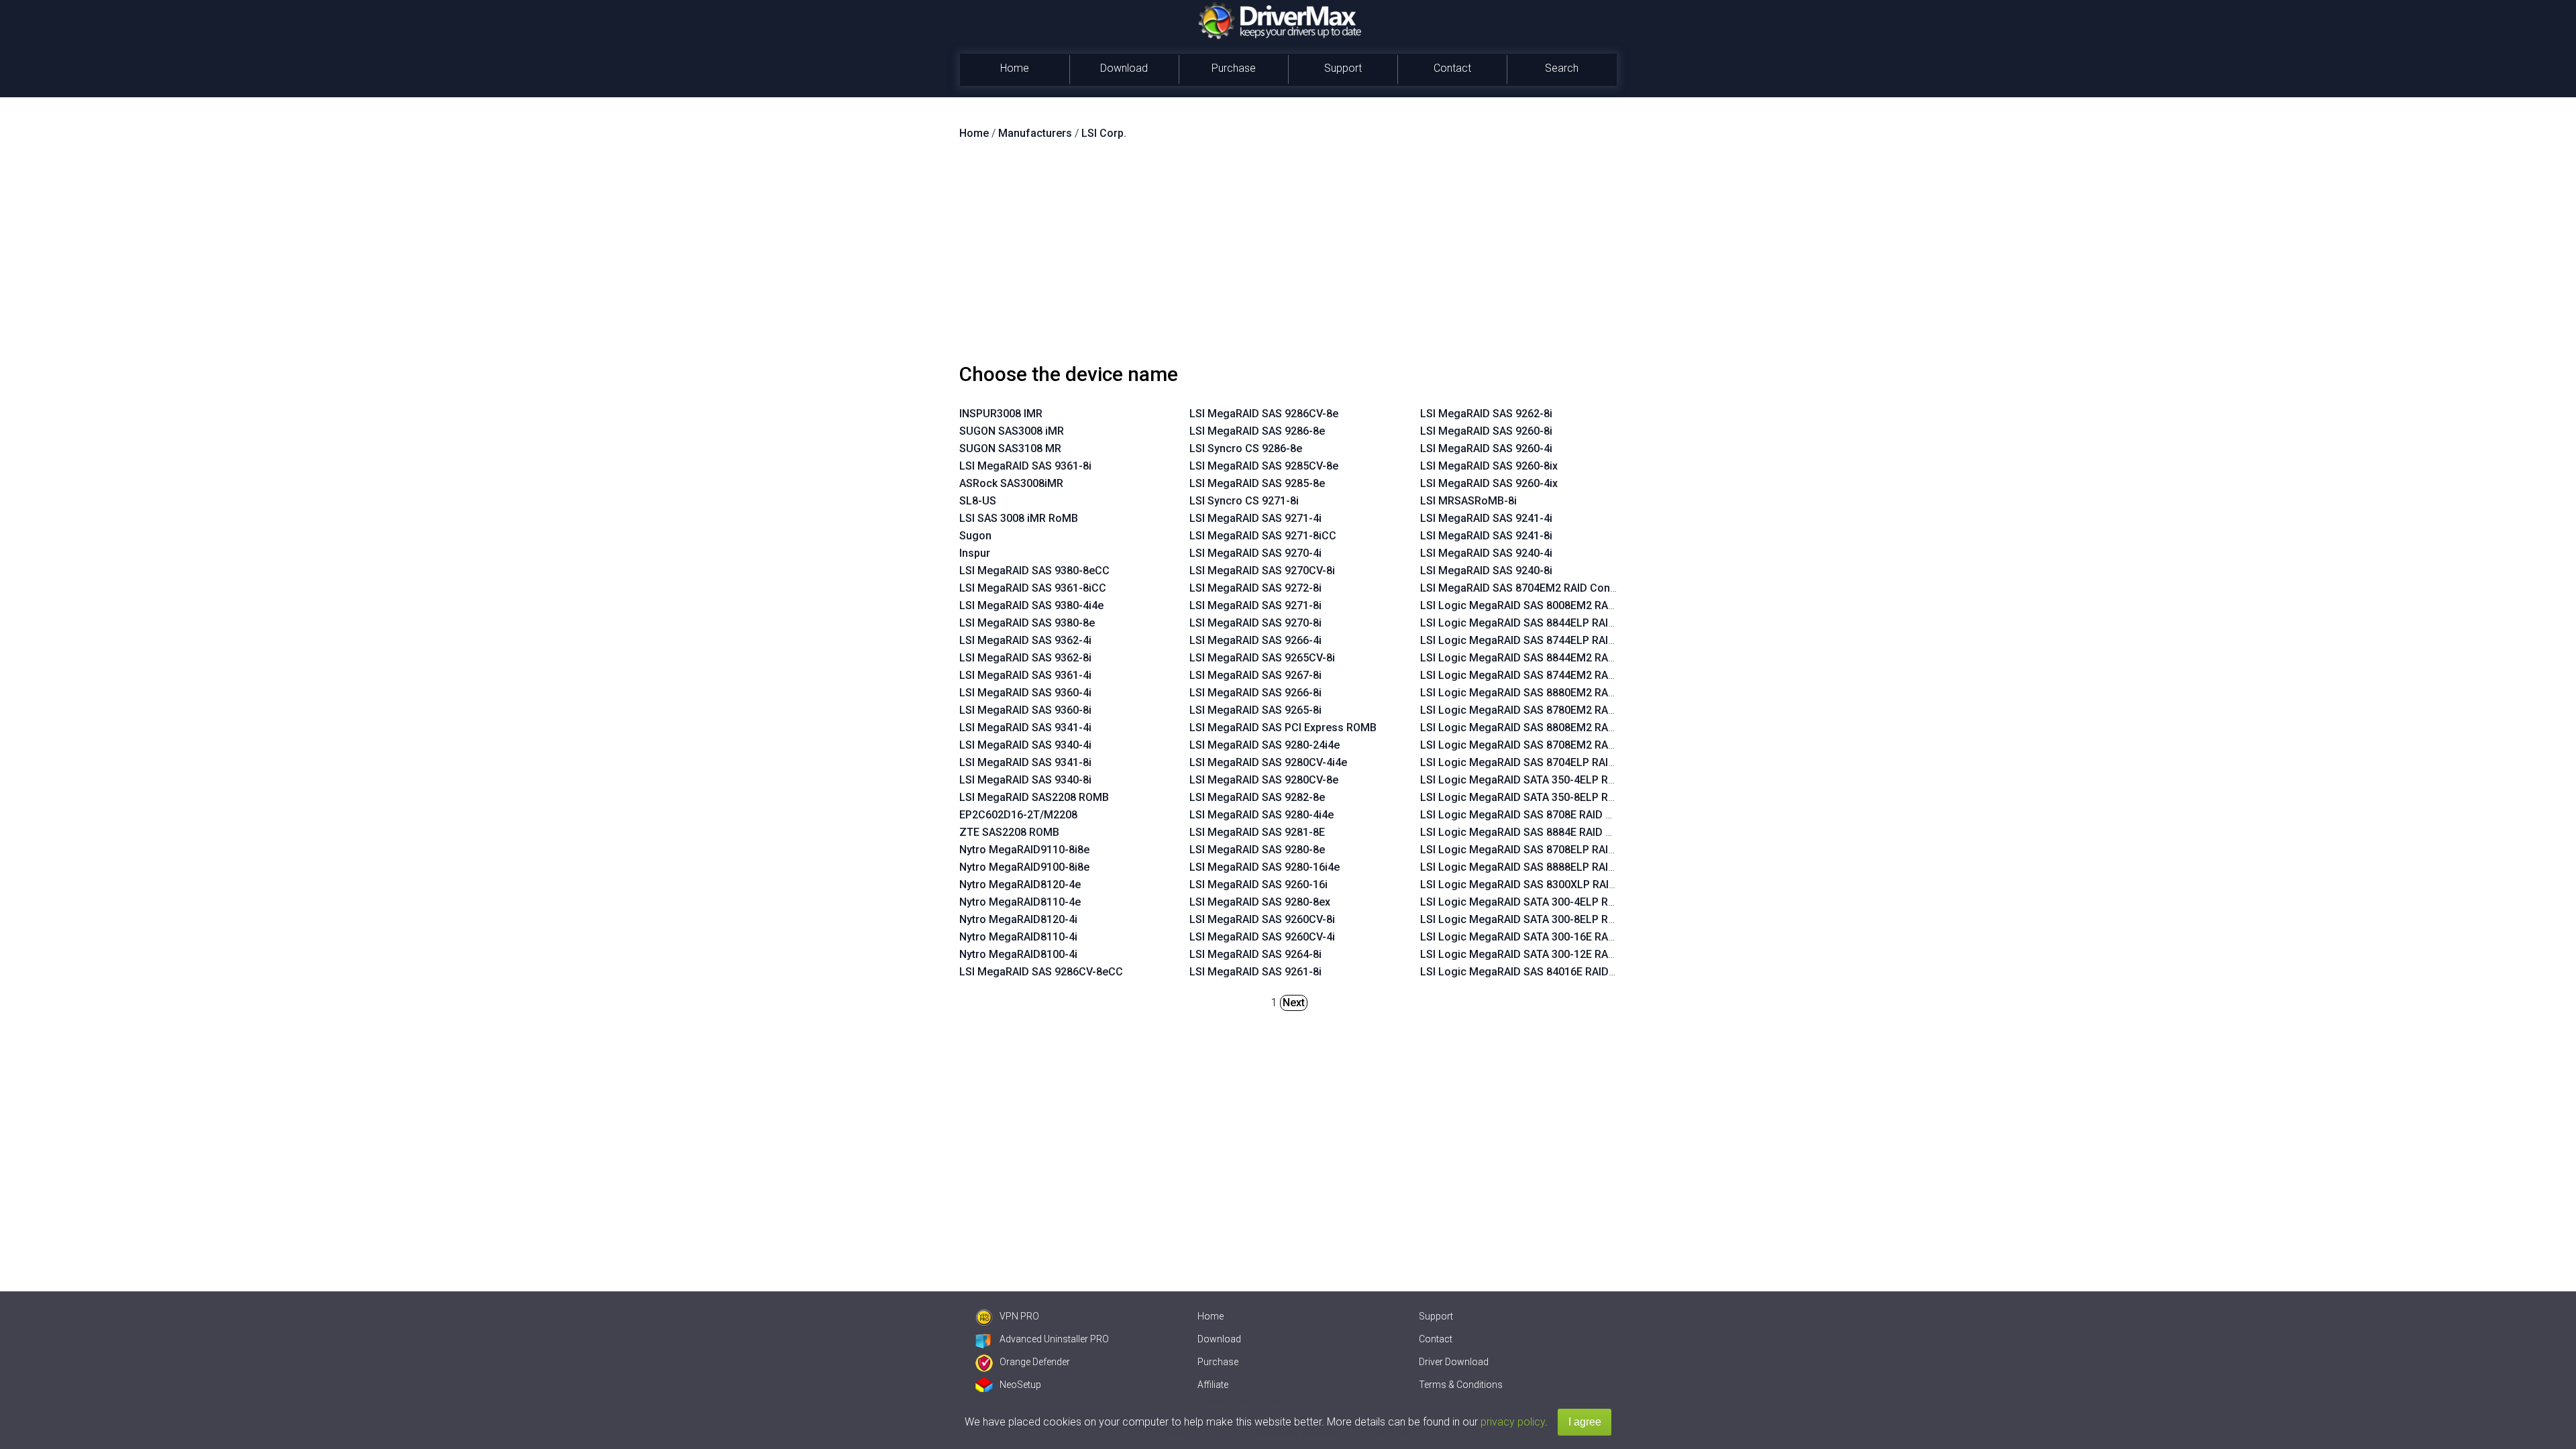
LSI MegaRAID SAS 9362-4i (1025, 640)
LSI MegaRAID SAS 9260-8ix (1489, 466)
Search (1562, 68)
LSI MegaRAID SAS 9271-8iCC (1263, 536)
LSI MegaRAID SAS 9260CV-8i (1262, 919)
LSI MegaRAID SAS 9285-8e (1257, 483)
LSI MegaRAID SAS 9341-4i (1025, 728)
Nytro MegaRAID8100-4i (1018, 954)
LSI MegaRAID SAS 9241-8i (1486, 536)
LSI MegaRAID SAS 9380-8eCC (1034, 571)
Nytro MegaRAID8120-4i (1018, 919)
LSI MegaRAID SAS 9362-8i (1025, 658)
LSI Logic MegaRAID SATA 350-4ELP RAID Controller (1549, 780)
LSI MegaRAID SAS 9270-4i (1255, 553)
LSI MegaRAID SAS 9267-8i (1255, 675)
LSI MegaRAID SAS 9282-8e (1257, 797)
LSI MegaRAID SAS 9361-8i (1025, 466)
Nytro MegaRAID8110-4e (1020, 902)
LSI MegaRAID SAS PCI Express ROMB (1283, 728)
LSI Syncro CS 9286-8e (1246, 448)
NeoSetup (1020, 1385)
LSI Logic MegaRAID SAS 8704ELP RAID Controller (1544, 762)
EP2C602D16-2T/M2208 (1018, 815)
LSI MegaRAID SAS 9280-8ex (1260, 902)
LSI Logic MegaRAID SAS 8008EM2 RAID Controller (1545, 605)
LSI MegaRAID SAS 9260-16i (1258, 884)
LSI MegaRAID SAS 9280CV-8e (1264, 780)
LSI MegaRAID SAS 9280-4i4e (1262, 815)
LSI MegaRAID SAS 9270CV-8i (1262, 571)
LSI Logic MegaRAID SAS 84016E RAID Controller (1541, 972)
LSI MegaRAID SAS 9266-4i (1255, 640)
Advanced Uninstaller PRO (1054, 1339)
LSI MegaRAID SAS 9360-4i (1025, 693)
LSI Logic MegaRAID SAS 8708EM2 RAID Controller (1545, 745)
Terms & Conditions (1461, 1385)
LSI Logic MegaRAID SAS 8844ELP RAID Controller (1544, 623)
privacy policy (1513, 1422)
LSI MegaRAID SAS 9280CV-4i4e (1268, 762)
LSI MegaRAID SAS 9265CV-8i (1262, 658)
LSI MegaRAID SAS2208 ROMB (1034, 797)
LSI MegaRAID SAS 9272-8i (1255, 588)
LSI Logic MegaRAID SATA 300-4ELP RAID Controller (1549, 902)
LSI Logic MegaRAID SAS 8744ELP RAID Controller (1544, 640)
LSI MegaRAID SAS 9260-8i (1486, 431)
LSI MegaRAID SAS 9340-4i (1025, 745)
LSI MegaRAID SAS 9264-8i (1255, 954)
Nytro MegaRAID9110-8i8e (1024, 850)
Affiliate (1213, 1385)
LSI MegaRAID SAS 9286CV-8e (1264, 414)
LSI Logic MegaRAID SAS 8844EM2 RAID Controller (1545, 658)
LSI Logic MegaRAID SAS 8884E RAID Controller (1538, 832)
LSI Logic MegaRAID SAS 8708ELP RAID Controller (1544, 850)
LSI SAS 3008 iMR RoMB (1019, 518)
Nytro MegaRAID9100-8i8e (1024, 867)
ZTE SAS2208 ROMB (1009, 832)
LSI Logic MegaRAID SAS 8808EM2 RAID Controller (1545, 728)
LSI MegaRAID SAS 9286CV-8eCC (1041, 972)
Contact (1452, 68)
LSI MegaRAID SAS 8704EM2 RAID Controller (1530, 588)
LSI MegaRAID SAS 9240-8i (1486, 571)
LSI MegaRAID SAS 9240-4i (1486, 553)
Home (1015, 68)
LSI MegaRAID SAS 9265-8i (1255, 710)
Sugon (975, 536)
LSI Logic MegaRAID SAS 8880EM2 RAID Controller (1545, 693)
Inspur (975, 553)
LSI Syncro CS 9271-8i (1244, 501)
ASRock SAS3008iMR (1011, 483)
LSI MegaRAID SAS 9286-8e (1257, 431)
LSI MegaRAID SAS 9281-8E (1257, 832)
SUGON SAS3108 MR (1010, 448)
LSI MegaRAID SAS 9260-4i (1486, 448)
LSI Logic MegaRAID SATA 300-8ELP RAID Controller (1549, 919)
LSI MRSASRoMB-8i (1468, 501)
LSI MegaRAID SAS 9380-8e (1027, 623)
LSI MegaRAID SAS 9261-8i (1255, 972)
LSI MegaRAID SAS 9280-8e (1257, 850)
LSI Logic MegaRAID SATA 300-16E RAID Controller (1545, 937)
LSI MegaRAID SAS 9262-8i (1486, 414)
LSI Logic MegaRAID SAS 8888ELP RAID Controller (1544, 867)
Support (1343, 68)
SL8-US (978, 501)
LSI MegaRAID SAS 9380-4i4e (1031, 605)
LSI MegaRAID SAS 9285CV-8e (1264, 466)
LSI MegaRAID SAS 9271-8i (1255, 605)
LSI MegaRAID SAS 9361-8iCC (1033, 588)
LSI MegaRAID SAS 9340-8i (1025, 780)
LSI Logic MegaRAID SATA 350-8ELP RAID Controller (1549, 797)
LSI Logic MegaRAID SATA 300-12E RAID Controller (1545, 954)
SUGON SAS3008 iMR (1012, 431)
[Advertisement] (1288, 257)
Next (1294, 1003)
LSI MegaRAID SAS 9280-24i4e (1265, 745)
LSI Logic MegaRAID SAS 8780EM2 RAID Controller (1545, 710)
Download (1124, 68)
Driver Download (1454, 1362)
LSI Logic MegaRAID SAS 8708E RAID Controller (1538, 815)
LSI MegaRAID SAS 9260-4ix (1489, 483)
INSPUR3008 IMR (1001, 414)
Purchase (1234, 68)
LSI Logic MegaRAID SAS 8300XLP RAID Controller (1544, 884)
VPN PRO (1019, 1316)
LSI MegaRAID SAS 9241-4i (1486, 518)
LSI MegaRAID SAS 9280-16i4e (1265, 867)
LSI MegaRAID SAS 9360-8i (1025, 710)
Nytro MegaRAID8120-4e (1020, 884)
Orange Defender (1035, 1362)
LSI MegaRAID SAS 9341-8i (1025, 762)
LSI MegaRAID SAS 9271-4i (1255, 518)
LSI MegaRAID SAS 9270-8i (1255, 623)
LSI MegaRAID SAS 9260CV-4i (1262, 937)
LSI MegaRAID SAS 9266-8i (1255, 693)
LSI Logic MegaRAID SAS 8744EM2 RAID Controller (1545, 675)
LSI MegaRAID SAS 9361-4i (1025, 675)
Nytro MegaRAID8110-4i (1018, 937)
